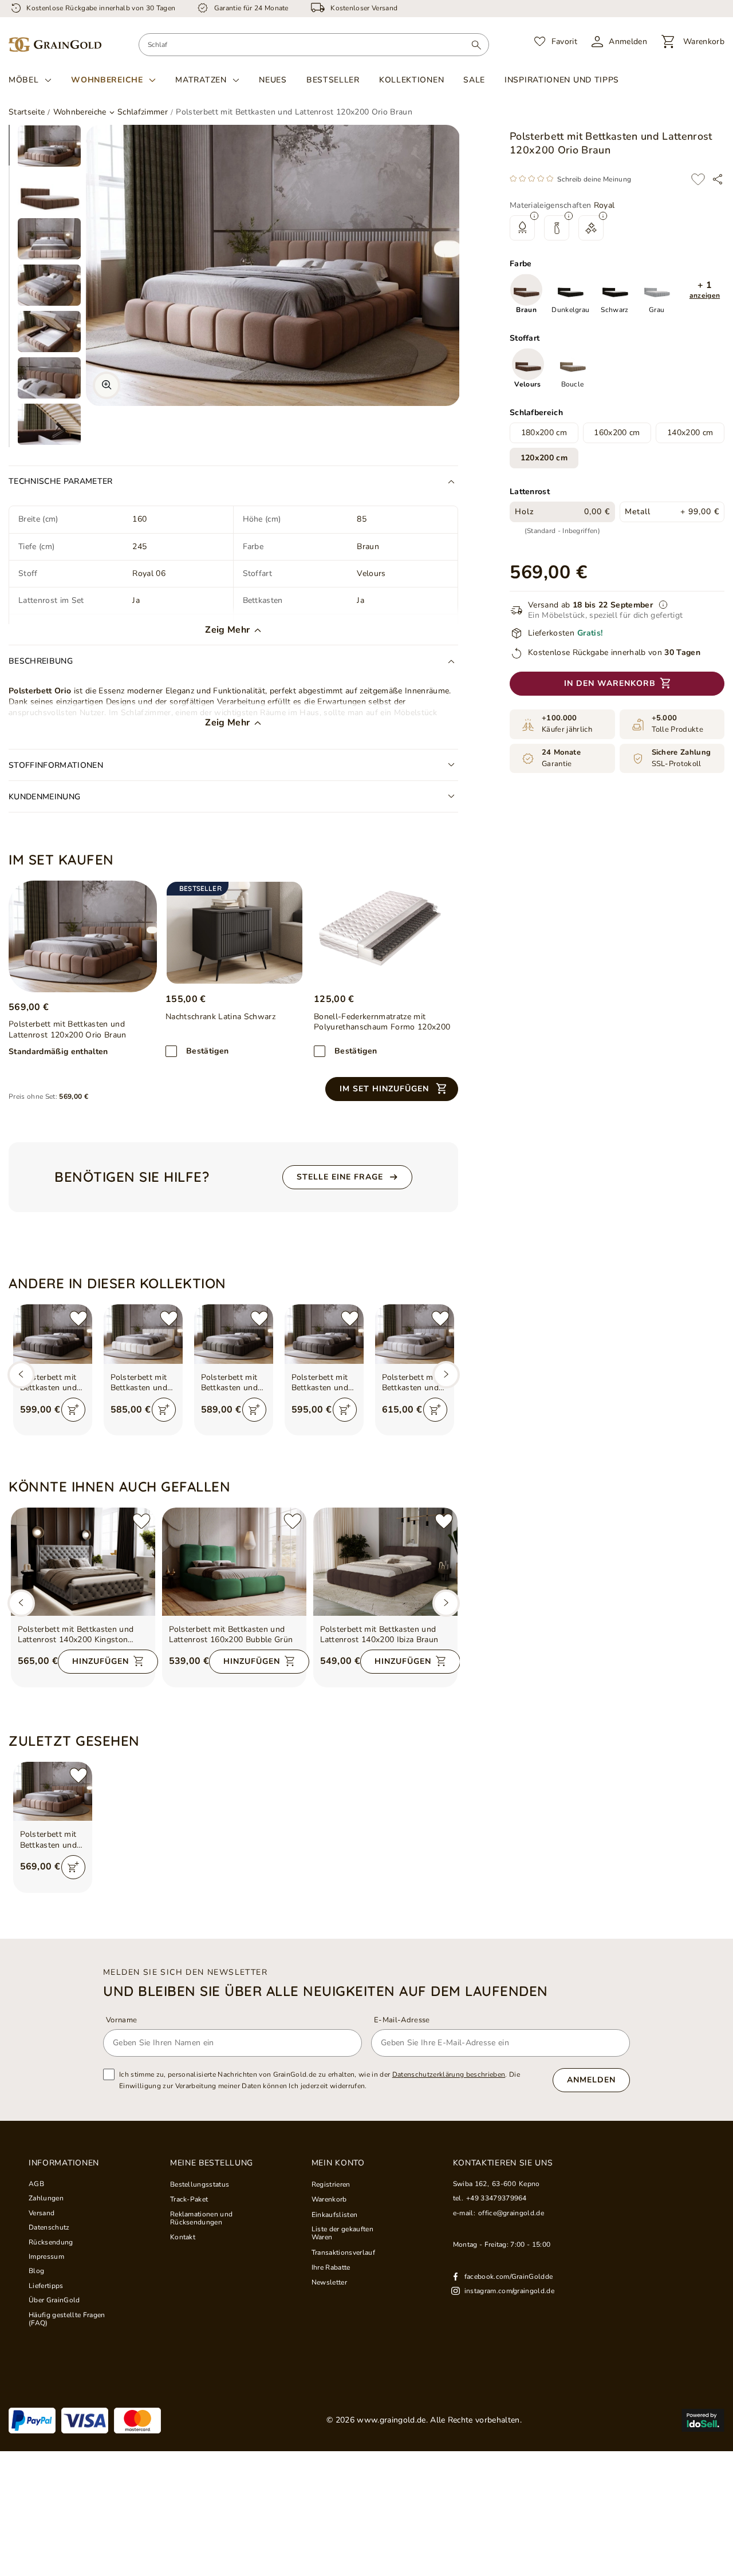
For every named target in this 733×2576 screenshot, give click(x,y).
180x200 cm (544, 433)
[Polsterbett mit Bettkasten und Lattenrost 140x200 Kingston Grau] (83, 1562)
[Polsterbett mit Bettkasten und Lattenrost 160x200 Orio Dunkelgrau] (234, 1334)
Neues (273, 80)
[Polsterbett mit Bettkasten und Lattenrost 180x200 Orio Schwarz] (53, 1334)
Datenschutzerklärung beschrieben (449, 2074)
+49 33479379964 (496, 2198)
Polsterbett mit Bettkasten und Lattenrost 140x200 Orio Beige (139, 1383)
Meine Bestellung (212, 2163)
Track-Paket (189, 2199)
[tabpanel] (49, 146)
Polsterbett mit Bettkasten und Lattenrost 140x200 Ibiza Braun (379, 1635)
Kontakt (183, 2237)
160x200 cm (617, 433)
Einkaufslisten (335, 2215)
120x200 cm (544, 458)
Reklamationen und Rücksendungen (202, 2218)
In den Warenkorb (610, 684)
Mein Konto (338, 2163)
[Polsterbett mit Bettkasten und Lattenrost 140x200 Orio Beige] (143, 1334)
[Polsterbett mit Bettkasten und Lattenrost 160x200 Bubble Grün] (234, 1562)
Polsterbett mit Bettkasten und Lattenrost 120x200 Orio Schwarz (320, 1383)
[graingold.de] (55, 45)
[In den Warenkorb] (73, 1410)
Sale (474, 80)
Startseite (27, 112)
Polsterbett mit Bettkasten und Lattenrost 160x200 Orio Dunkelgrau (230, 1383)
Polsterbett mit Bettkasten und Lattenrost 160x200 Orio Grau (411, 1383)
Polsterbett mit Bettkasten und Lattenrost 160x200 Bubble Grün (231, 1635)
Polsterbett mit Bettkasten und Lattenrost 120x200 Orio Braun (49, 1840)
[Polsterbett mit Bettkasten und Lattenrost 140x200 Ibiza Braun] (385, 1562)
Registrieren (331, 2184)
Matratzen (201, 80)
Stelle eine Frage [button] (340, 1177)
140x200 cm (690, 433)
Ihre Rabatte (331, 2267)
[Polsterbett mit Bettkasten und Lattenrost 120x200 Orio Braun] (83, 936)
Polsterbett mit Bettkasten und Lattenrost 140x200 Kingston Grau (76, 1635)
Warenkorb (329, 2199)
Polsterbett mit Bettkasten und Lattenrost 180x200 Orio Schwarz (49, 1383)
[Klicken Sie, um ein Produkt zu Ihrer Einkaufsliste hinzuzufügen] (698, 179)
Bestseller (333, 80)
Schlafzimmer (143, 112)
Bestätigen (207, 1051)
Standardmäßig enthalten (58, 1052)
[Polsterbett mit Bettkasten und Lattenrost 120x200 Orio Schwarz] (324, 1334)
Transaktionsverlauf (343, 2252)
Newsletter (329, 2282)
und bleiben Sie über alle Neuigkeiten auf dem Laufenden (326, 1991)
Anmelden (591, 2080)
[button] (705, 291)
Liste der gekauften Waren (342, 2233)
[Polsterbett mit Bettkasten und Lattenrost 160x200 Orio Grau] (415, 1334)
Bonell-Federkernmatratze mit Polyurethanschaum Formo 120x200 (382, 1022)
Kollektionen (411, 80)
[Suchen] (476, 45)
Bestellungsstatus (200, 2184)
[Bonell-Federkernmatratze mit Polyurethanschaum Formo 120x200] (383, 933)
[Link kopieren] (718, 179)
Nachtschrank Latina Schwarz (220, 1017)
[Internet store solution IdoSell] (703, 2420)
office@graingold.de (511, 2213)
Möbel (24, 80)
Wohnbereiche (107, 80)
